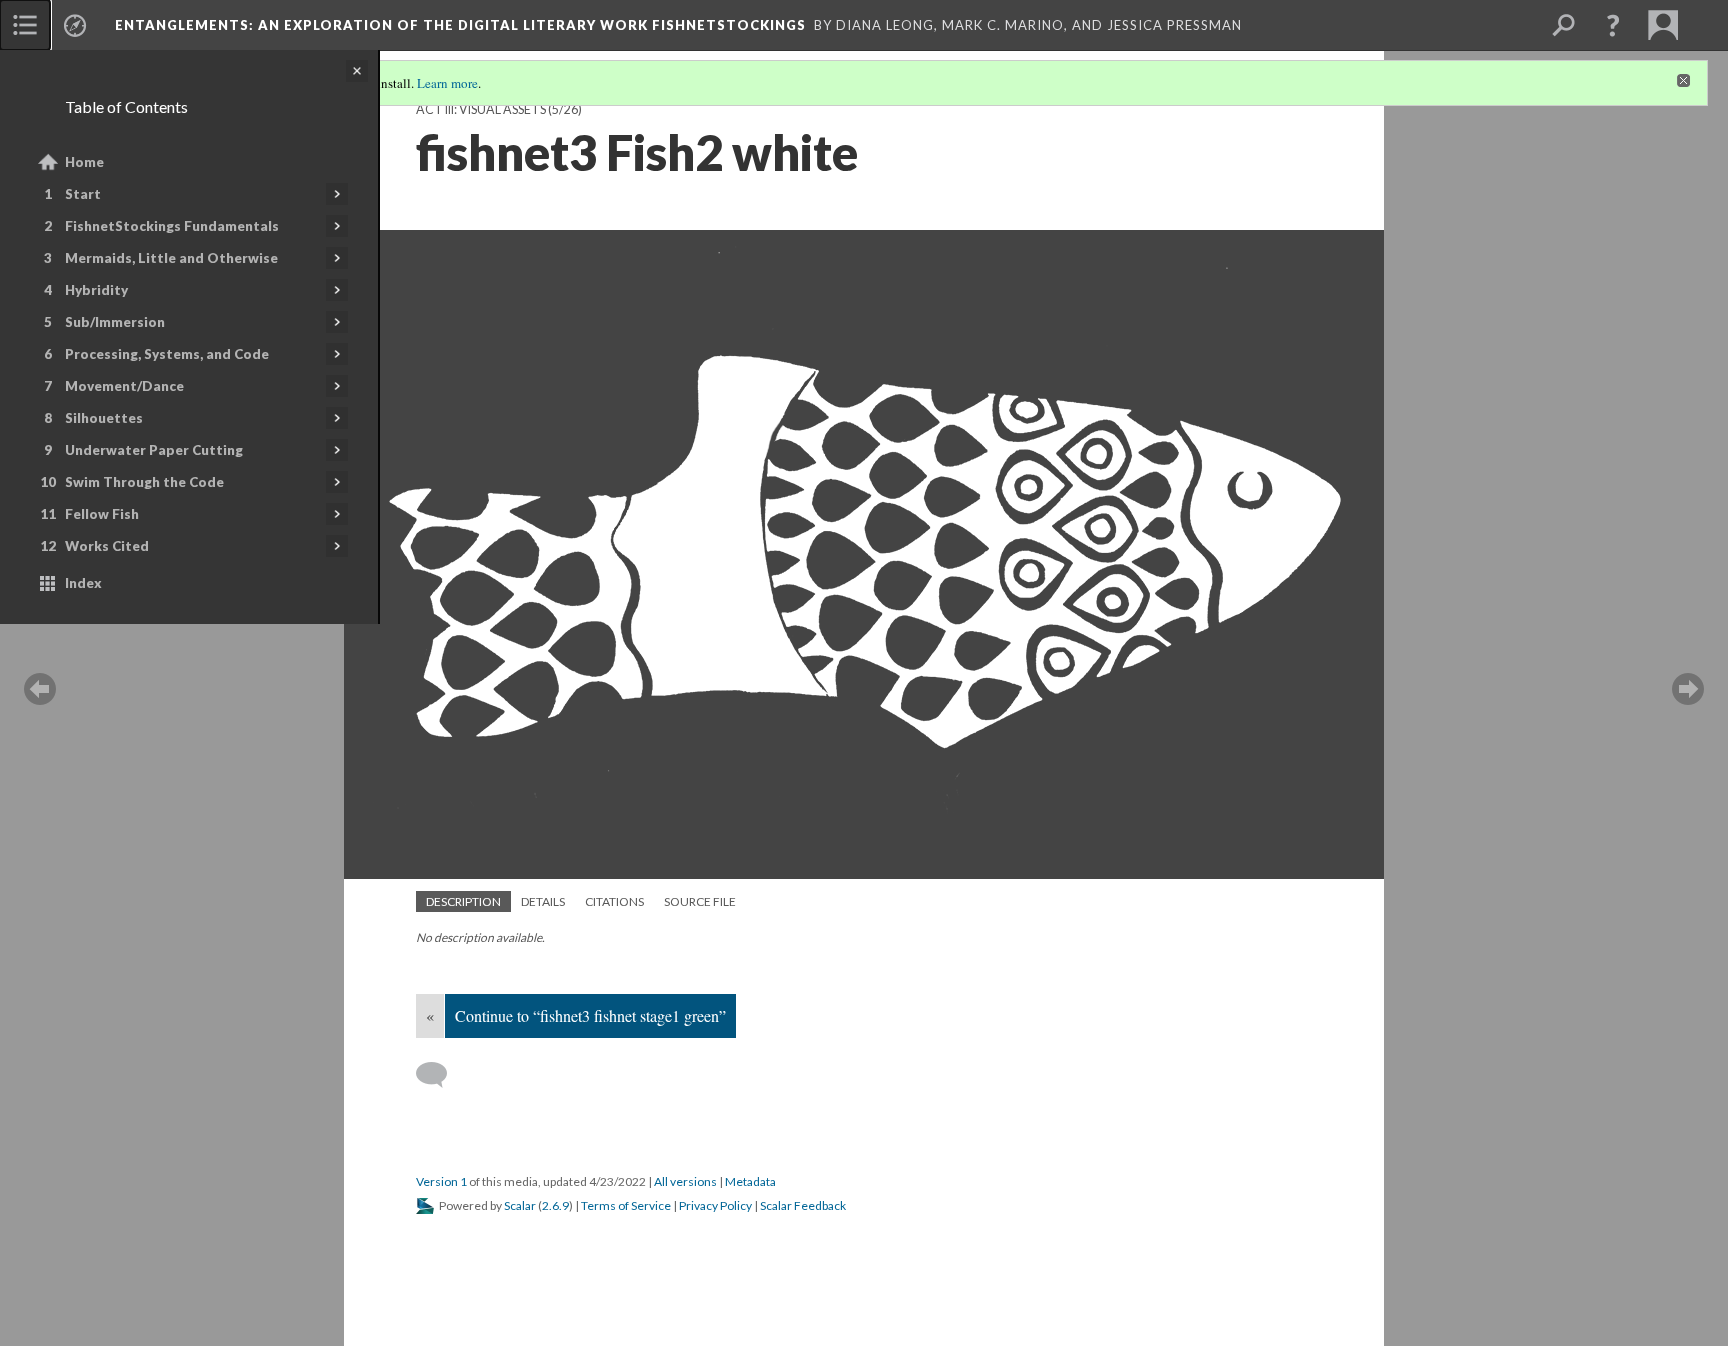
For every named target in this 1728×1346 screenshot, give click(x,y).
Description (463, 901)
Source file (700, 901)
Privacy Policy (715, 1205)
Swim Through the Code (144, 482)
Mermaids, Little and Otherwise (171, 258)
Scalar (520, 1205)
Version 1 (441, 1181)
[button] (1613, 25)
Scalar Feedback (803, 1205)
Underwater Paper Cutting (154, 450)
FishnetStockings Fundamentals (172, 226)
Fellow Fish (102, 514)
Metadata (750, 1181)
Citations (614, 901)
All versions (685, 1181)
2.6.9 (555, 1205)
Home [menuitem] (84, 162)
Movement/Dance (124, 386)
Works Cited (107, 546)
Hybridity (96, 290)
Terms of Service (626, 1205)
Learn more (447, 83)
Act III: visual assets (481, 109)
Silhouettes (104, 418)
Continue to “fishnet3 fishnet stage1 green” (590, 1015)
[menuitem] (25, 25)
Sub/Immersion (115, 322)
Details (543, 901)
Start (83, 194)
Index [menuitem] (83, 583)
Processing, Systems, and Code (167, 354)
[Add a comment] (440, 1075)
